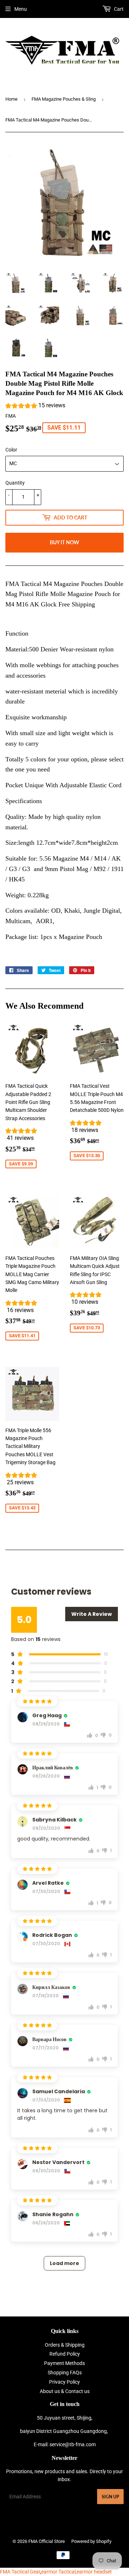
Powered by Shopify (91, 2541)
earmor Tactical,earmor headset (77, 2572)
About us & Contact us (65, 2391)
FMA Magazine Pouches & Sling (64, 99)
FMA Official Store (47, 2541)
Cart (118, 9)
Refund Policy (65, 2354)
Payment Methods (64, 2363)
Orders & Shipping (65, 2345)
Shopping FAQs (65, 2373)
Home (11, 99)
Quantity (15, 483)
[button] (35, 406)
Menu (21, 9)
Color (11, 450)
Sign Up (110, 2497)
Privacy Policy (64, 2382)
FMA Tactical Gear (20, 2572)
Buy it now (64, 542)
